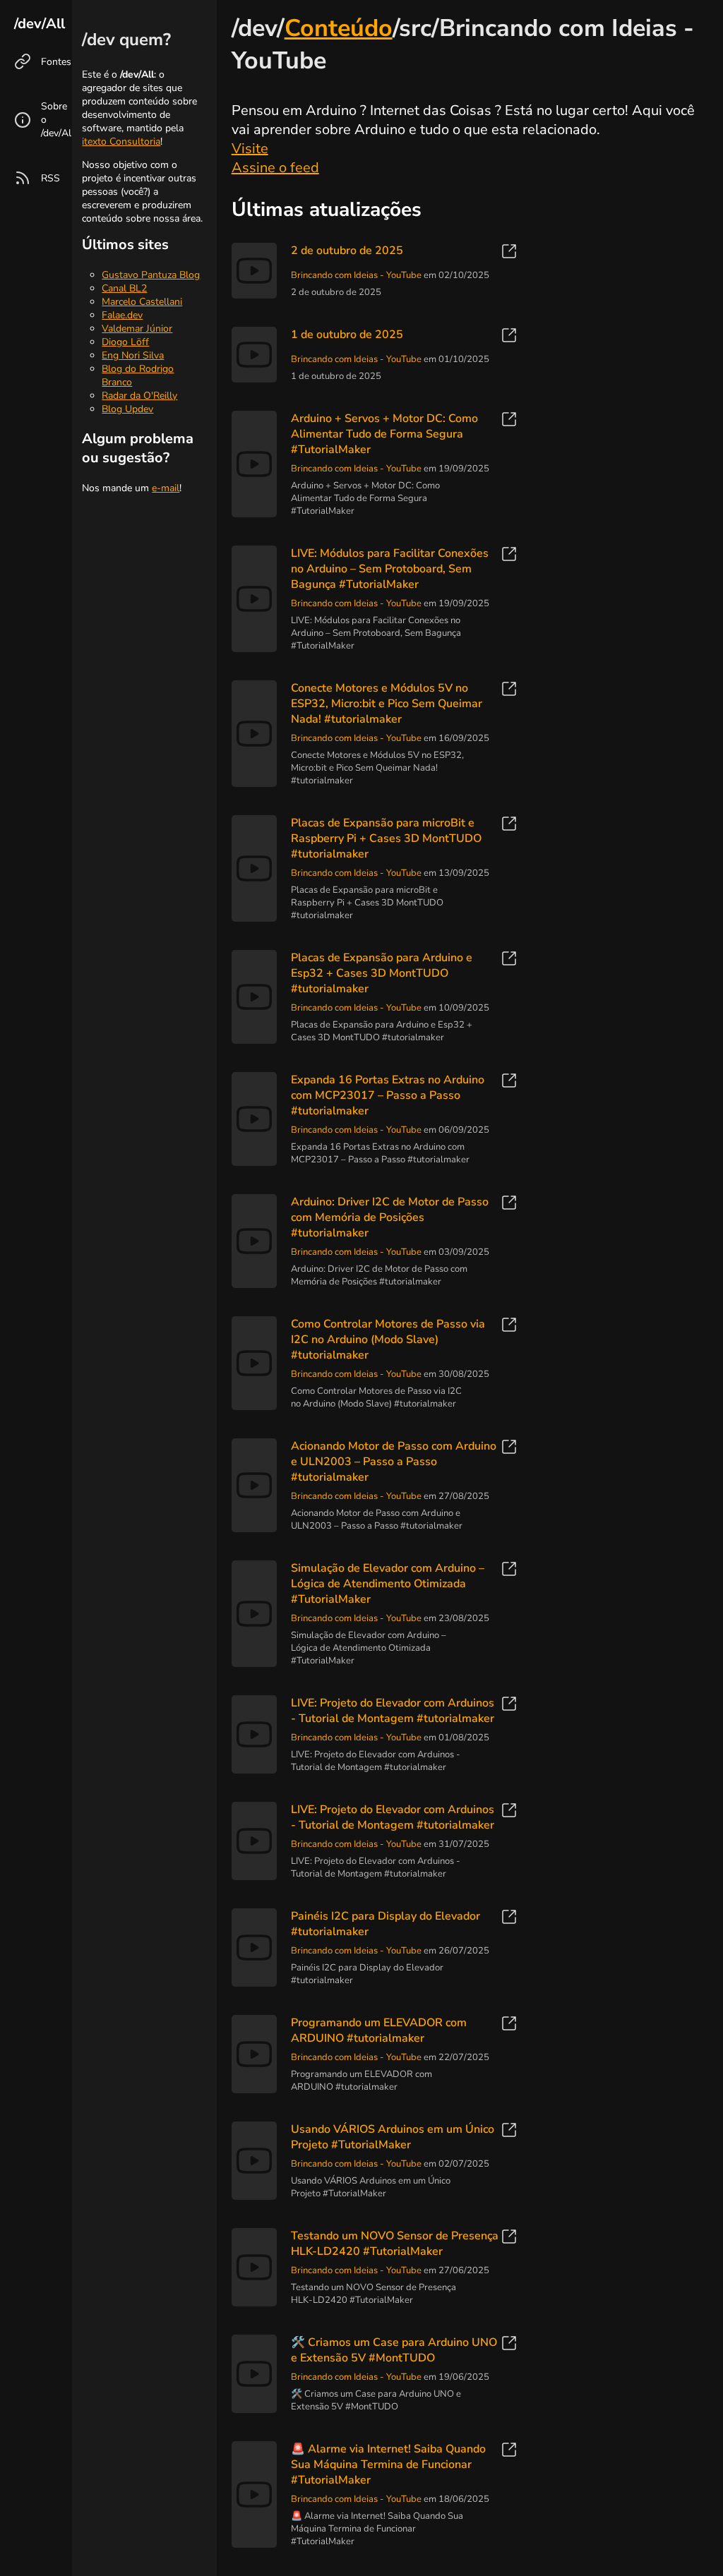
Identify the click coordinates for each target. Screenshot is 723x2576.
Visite (250, 149)
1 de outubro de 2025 (347, 335)
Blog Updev (127, 409)
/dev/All (40, 24)
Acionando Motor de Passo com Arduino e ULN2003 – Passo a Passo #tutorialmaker (394, 1462)
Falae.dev (122, 315)
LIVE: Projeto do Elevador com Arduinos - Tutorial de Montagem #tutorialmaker (393, 1711)
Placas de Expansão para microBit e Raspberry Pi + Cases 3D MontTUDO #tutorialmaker (386, 838)
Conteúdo (339, 28)
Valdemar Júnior (137, 329)
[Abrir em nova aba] (509, 253)
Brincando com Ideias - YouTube (356, 275)
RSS (50, 178)
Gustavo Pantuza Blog (151, 275)
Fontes (56, 62)
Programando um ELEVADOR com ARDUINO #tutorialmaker (379, 2030)
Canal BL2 (124, 288)
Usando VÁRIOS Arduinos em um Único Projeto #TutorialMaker (393, 2137)
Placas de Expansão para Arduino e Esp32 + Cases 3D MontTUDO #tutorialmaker (382, 973)
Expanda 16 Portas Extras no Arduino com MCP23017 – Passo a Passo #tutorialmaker (388, 1095)
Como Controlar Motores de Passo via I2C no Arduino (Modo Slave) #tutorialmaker (388, 1340)
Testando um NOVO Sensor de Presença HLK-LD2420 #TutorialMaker (395, 2244)
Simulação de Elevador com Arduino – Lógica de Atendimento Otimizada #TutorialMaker (388, 1584)
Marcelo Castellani (142, 302)
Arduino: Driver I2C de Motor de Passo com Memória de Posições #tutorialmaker (390, 1217)
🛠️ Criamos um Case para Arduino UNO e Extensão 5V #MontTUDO (394, 2350)
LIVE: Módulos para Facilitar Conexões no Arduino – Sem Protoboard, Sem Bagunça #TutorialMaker (390, 569)
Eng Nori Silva (133, 355)
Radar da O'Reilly (139, 396)
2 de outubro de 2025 (347, 251)
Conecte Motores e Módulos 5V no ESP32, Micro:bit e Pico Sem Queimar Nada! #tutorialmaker (387, 704)
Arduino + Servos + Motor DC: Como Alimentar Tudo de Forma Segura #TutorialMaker (384, 434)
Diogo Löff (125, 342)
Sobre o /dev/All (58, 120)
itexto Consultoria (121, 142)
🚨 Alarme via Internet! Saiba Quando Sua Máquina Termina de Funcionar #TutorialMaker (388, 2464)
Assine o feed (275, 168)
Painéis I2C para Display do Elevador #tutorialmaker (386, 1924)
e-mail (166, 488)
